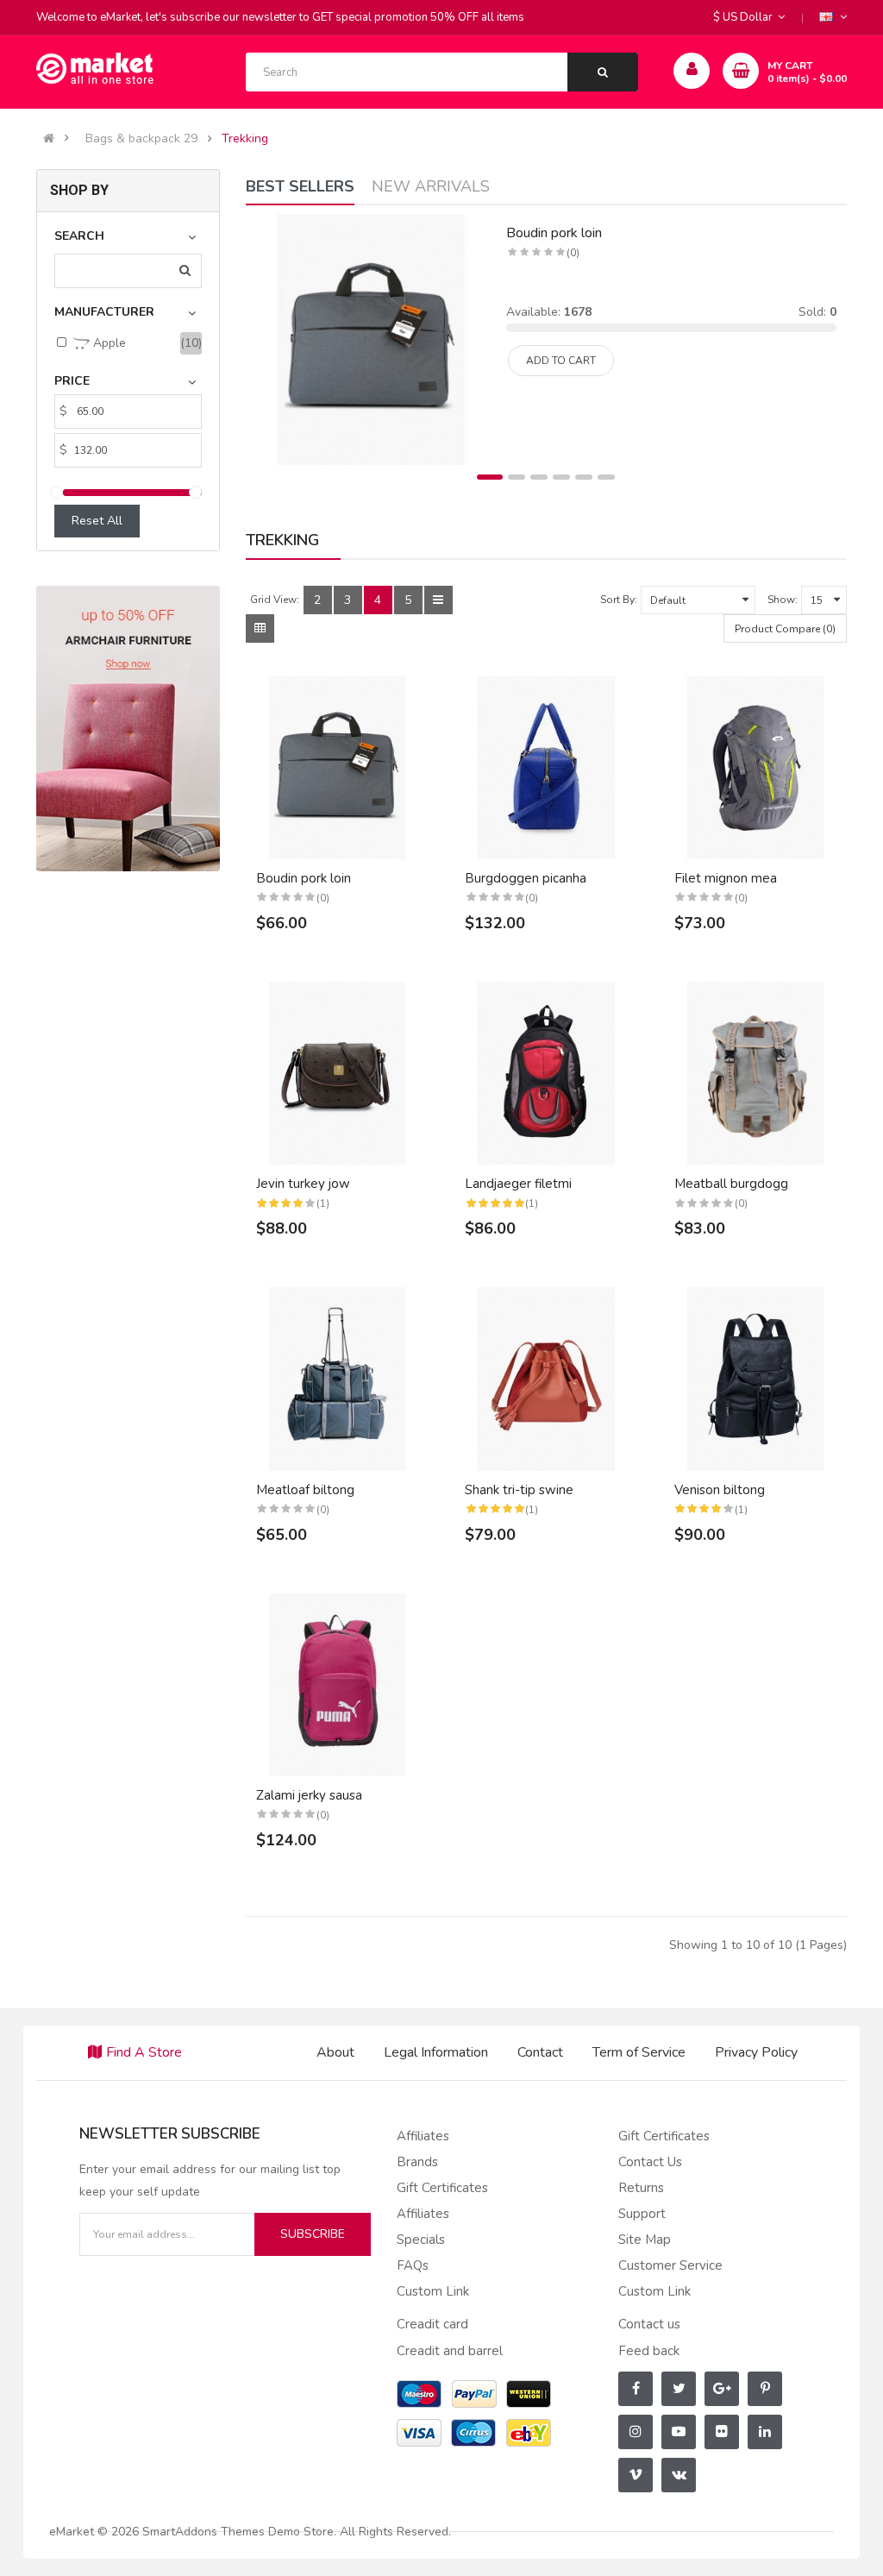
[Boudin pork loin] (371, 339)
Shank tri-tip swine (519, 1490)
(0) (573, 253)
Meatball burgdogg (731, 1184)
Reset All (97, 521)
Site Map (645, 2240)
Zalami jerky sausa (309, 1795)
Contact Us (650, 2162)
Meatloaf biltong (305, 1490)
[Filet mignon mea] (756, 768)
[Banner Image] (128, 728)
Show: (783, 600)
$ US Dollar (745, 17)
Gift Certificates (442, 2188)
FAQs (413, 2265)
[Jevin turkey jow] (338, 1074)
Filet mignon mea (726, 878)
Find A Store (144, 2052)
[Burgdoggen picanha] (546, 768)
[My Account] (692, 71)
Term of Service (639, 2052)
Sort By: (619, 600)
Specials (421, 2240)
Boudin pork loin (554, 233)
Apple (108, 343)
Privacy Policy (756, 2052)
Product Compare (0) (785, 629)
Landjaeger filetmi (518, 1184)
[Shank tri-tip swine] (546, 1379)
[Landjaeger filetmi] (546, 1074)
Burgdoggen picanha (526, 878)
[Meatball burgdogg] (756, 1074)
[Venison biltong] (756, 1379)
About (335, 2052)
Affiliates (423, 2136)
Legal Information (436, 2052)
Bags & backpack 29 (141, 139)
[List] (438, 600)
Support (642, 2214)
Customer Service (670, 2265)
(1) (323, 1203)
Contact (540, 2052)
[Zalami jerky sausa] (338, 1685)
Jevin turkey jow (303, 1184)
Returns (641, 2188)
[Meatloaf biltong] (338, 1379)
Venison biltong (720, 1490)
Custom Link (433, 2291)
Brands (417, 2162)
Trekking (245, 139)
